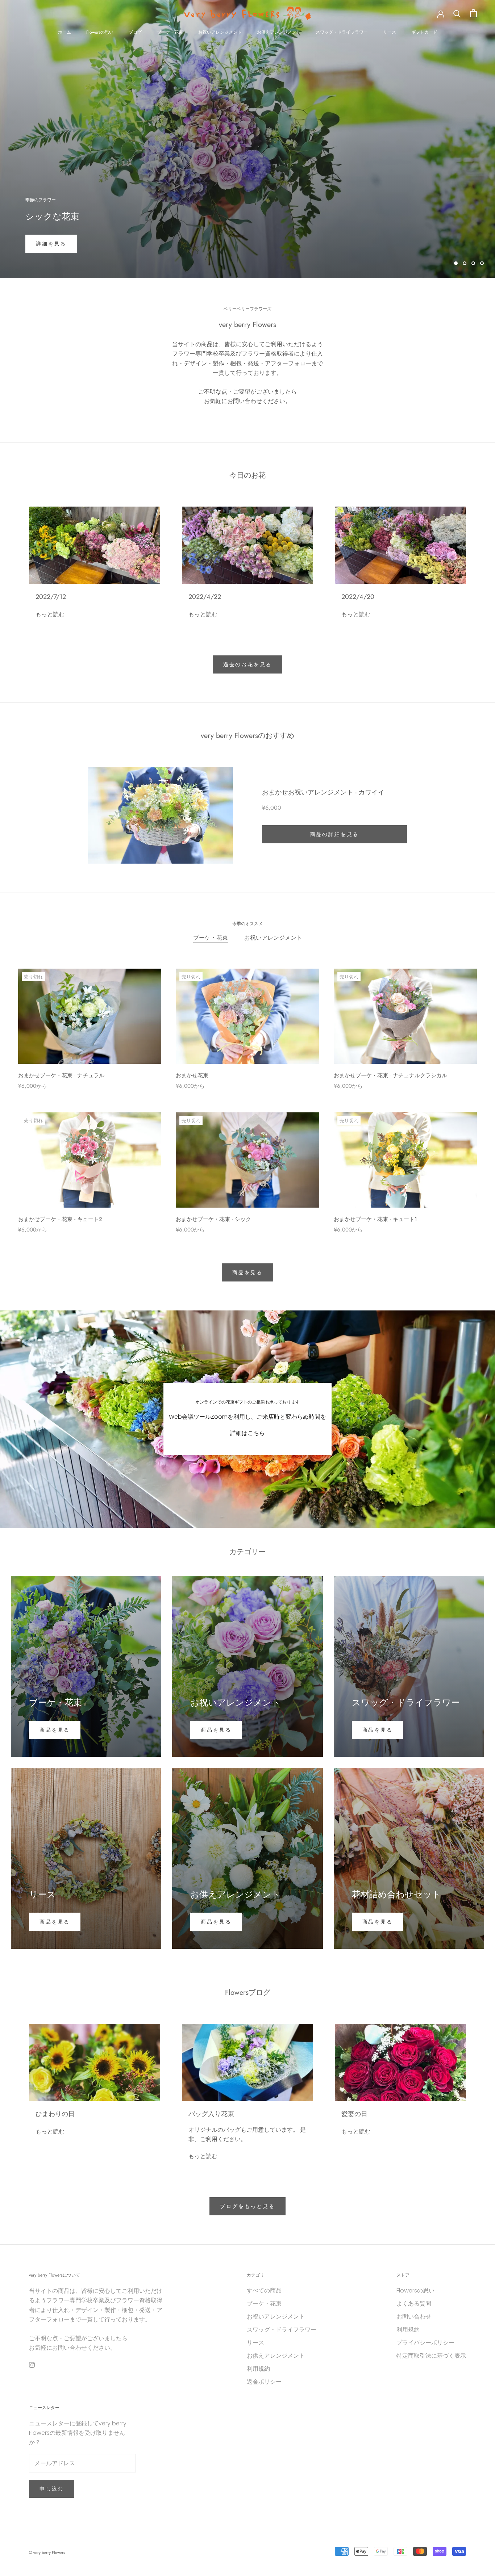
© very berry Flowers (47, 2552)
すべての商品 (264, 2290)
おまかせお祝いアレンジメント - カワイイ (323, 792)
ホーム (65, 32)
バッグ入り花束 (211, 2114)
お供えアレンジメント (279, 32)
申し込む (52, 2489)
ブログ (135, 32)
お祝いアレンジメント (220, 32)
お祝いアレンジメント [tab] (273, 938)
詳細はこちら (247, 1433)
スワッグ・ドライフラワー (342, 32)
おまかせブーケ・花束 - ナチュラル (61, 1075)
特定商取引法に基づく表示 (431, 2356)
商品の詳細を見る (334, 834)
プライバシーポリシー (425, 2343)
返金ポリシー (264, 2382)
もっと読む (50, 614)
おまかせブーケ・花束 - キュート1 (375, 1219)
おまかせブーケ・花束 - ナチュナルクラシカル (390, 1075)
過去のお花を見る (247, 664)
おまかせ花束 (192, 1075)
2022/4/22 (205, 597)
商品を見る (247, 1272)
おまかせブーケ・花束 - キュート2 (60, 1219)
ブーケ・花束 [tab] (211, 938)
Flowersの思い (100, 32)
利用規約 (258, 2369)
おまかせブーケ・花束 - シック (213, 1219)
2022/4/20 (358, 597)
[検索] (457, 13)
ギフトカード (424, 32)
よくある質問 (414, 2304)
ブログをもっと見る (247, 2206)
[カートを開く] (473, 13)
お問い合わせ (414, 2317)
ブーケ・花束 (170, 32)
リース (390, 32)
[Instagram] (32, 2365)
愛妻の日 (354, 2114)
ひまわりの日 (55, 2114)
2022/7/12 (51, 597)
